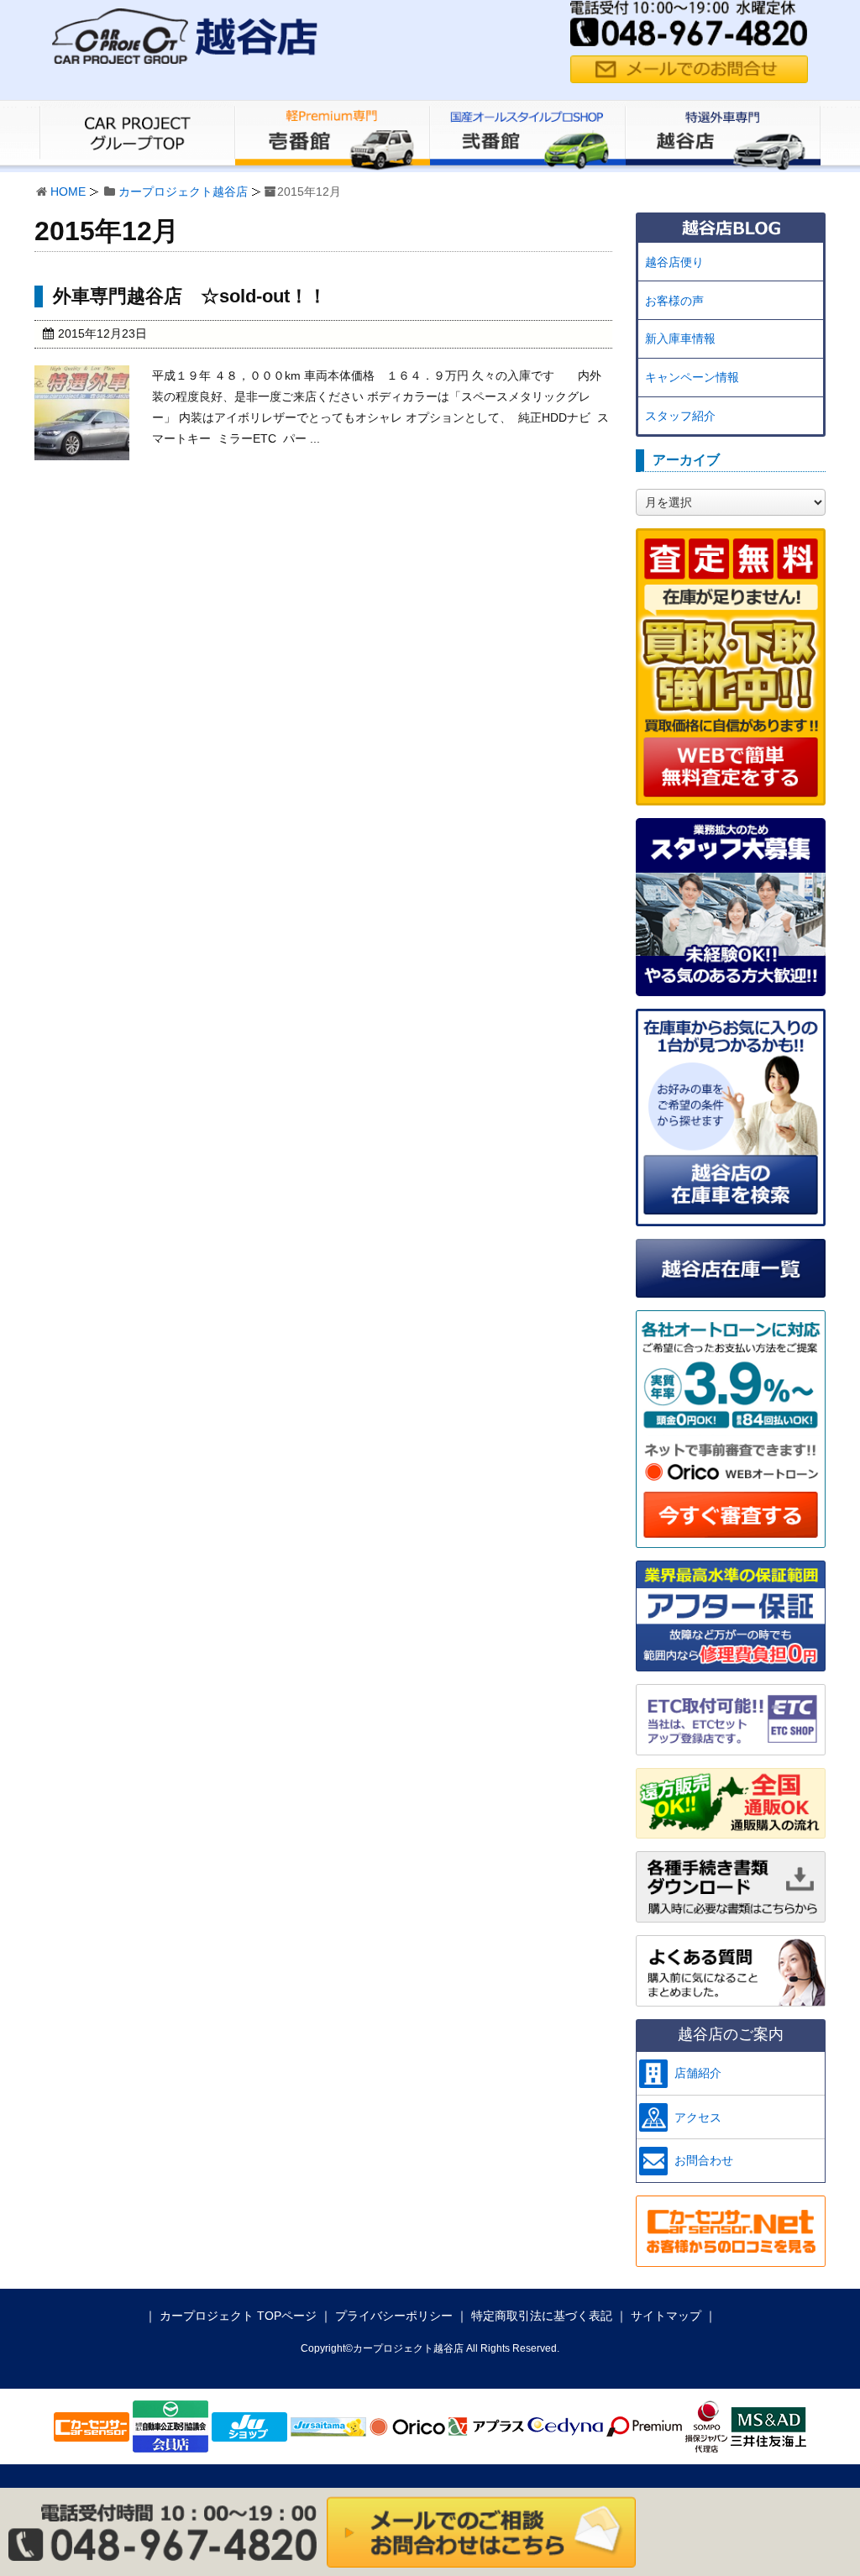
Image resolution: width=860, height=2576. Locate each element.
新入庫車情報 (680, 338)
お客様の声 (674, 301)
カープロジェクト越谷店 (183, 191)
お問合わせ (704, 2160)
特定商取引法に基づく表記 (542, 2316)
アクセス (698, 2117)
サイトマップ (666, 2316)
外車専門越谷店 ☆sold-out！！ (190, 296)
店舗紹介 (698, 2073)
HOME (68, 191)
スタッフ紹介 (680, 416)
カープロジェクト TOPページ (238, 2316)
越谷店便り (674, 262)
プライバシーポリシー (394, 2316)
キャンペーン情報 (692, 377)
